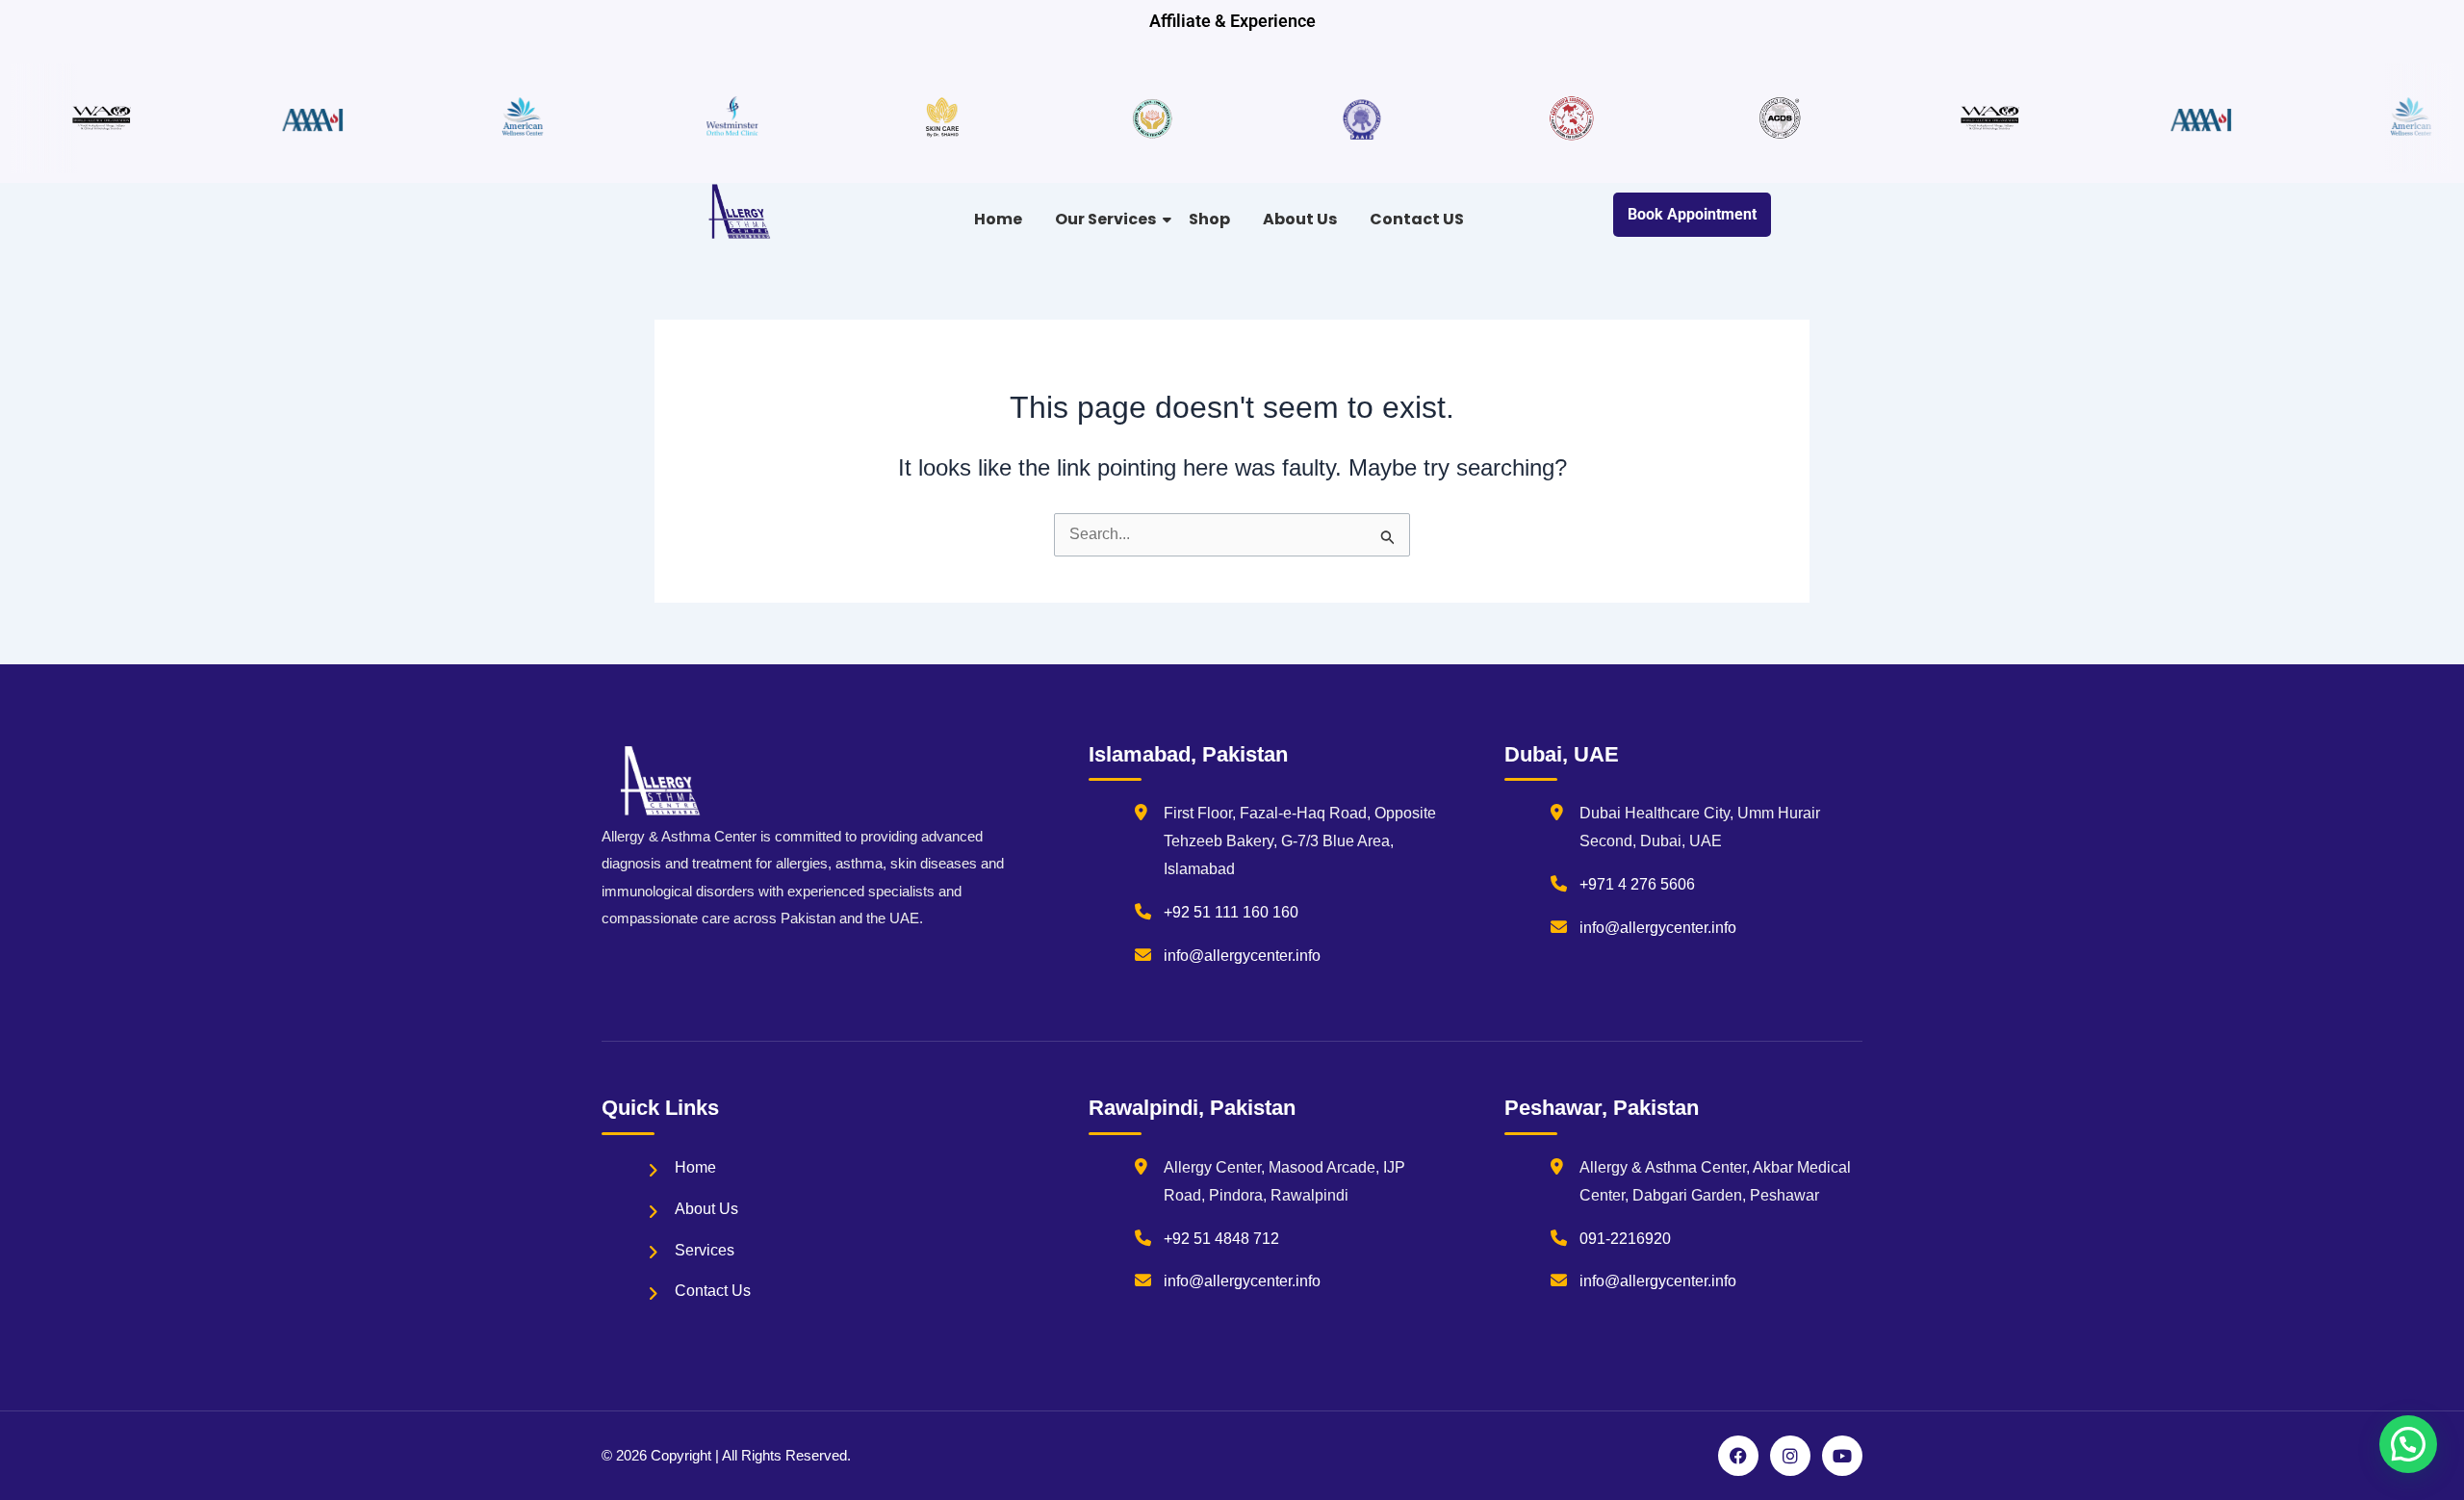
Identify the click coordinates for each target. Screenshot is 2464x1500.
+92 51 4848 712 (1221, 1239)
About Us (1300, 219)
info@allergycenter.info (1242, 956)
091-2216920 (1625, 1239)
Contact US (1417, 219)
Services (705, 1250)
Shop (1209, 219)
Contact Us (713, 1291)
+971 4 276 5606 (1637, 884)
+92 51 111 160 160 (1231, 912)
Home (998, 219)
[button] (2408, 1444)
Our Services (1105, 219)
